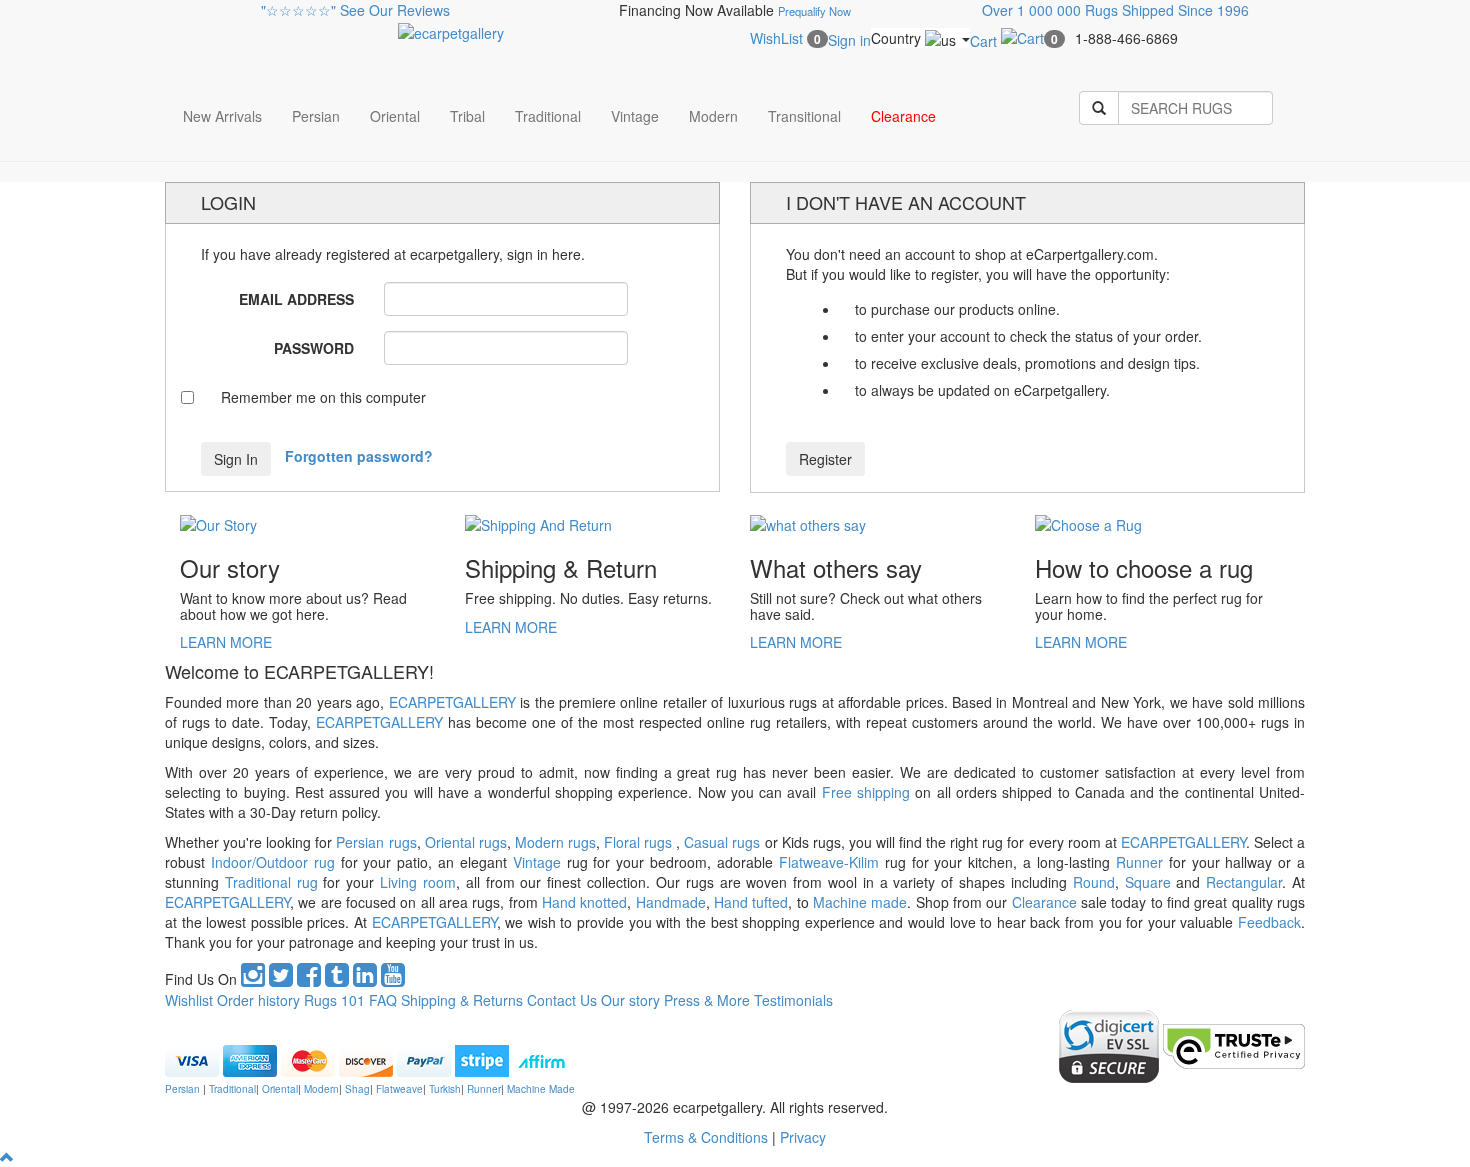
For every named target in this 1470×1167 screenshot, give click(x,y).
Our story (630, 1000)
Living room (418, 882)
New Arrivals (222, 116)
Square (1148, 882)
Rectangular (1244, 882)
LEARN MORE (226, 642)
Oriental (395, 116)
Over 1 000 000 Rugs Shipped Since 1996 (1115, 10)
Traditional (548, 116)
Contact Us (562, 1000)
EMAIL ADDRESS (296, 299)
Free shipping (866, 792)
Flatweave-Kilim (829, 862)
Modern (713, 116)
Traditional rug (271, 882)
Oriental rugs (466, 842)
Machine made (860, 902)
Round (1094, 882)
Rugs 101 (334, 1000)
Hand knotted (584, 902)
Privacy (803, 1137)
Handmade (668, 902)
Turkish (445, 1089)
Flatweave (399, 1089)
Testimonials (793, 1000)
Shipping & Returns (462, 1000)
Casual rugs (722, 842)
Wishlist (189, 1000)
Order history (258, 1000)
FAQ (383, 1000)
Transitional (804, 116)
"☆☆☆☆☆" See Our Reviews (355, 10)
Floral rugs (640, 842)
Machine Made (541, 1089)
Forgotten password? (359, 456)
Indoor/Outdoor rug (273, 862)
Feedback (1269, 922)
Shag (357, 1089)
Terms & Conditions (708, 1137)
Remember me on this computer (323, 397)
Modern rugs (555, 842)
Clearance (903, 116)
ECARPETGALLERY (452, 702)
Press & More (707, 1000)
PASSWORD (314, 348)
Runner (1136, 862)
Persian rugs (376, 842)
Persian (316, 116)
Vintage (635, 116)
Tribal (467, 116)
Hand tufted (749, 902)
